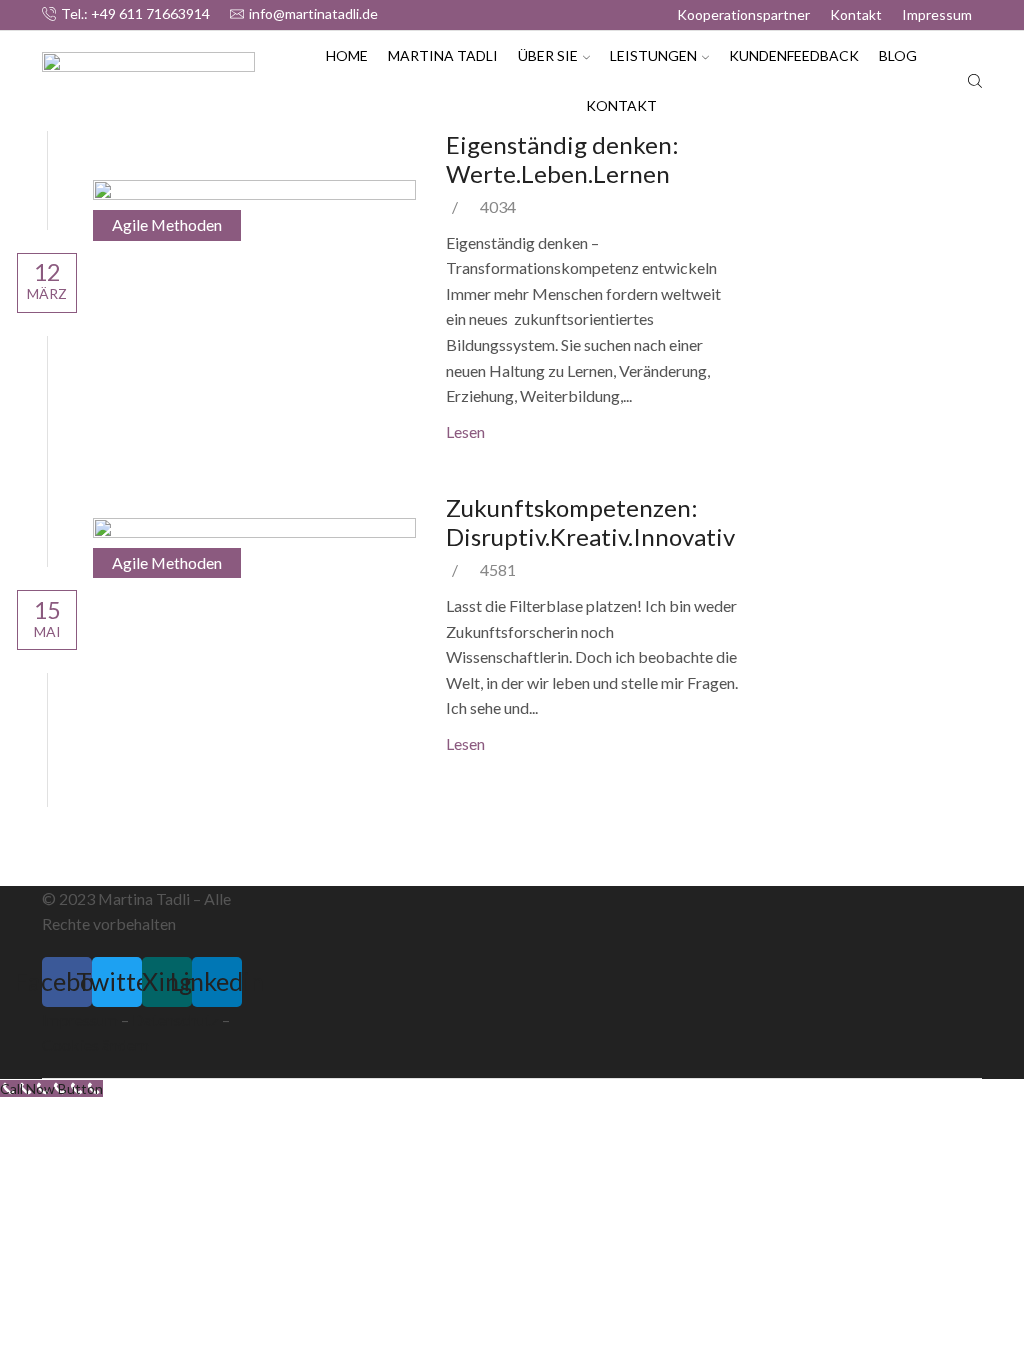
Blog (898, 55)
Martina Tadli (443, 55)
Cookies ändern (95, 1044)
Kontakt (856, 14)
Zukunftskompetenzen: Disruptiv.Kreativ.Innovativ (590, 522)
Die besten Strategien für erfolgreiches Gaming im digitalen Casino (855, 511)
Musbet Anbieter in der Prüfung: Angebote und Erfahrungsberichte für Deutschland (849, 225)
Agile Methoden (167, 224)
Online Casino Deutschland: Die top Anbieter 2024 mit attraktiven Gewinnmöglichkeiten (864, 415)
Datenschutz (175, 1019)
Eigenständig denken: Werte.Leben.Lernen (562, 159)
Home (347, 55)
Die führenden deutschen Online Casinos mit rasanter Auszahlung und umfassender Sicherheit (869, 605)
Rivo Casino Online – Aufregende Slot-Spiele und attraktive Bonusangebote (863, 321)
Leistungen (653, 55)
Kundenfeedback (794, 55)
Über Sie (548, 55)
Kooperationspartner (743, 14)
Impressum (937, 14)
